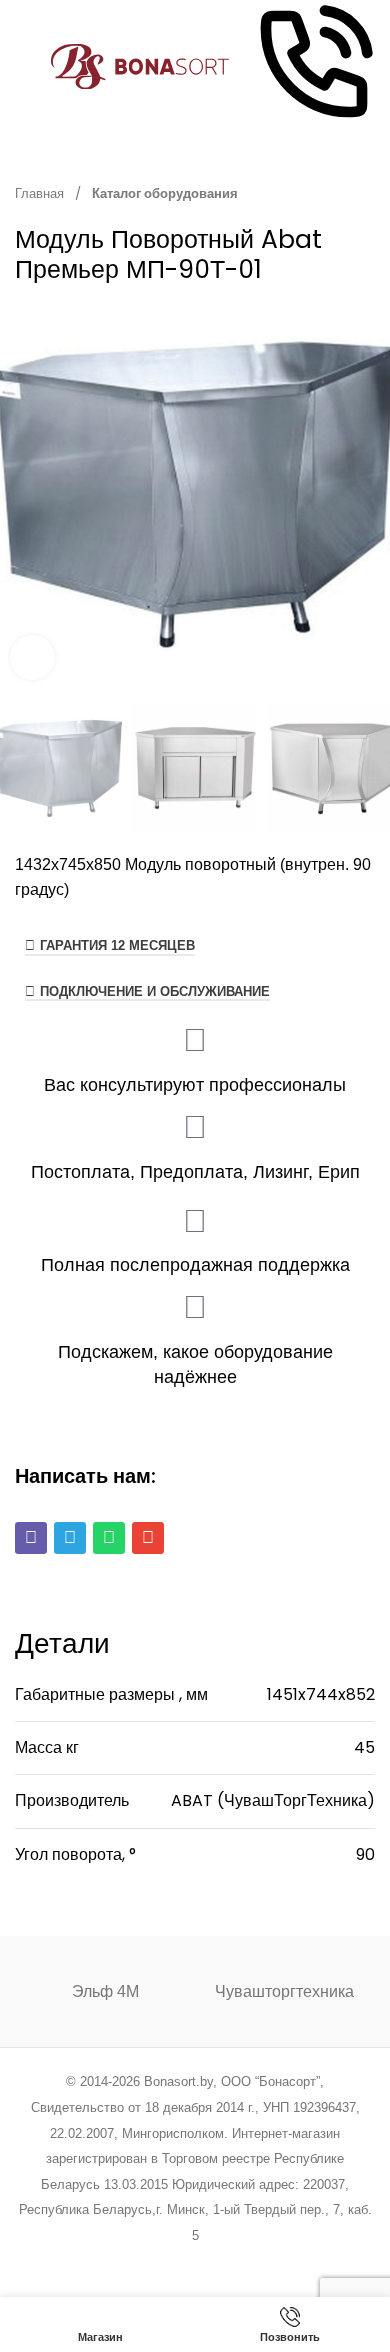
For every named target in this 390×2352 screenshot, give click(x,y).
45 (364, 1747)
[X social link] (118, 2262)
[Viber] (31, 1538)
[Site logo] (140, 65)
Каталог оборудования (165, 193)
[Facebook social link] (93, 2262)
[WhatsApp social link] (220, 2262)
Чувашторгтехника (284, 1991)
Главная (41, 193)
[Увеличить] (32, 657)
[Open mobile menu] (23, 67)
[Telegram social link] (270, 2262)
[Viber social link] (296, 2262)
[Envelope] (148, 1538)
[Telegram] (70, 1538)
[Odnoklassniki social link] (194, 2262)
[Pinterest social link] (169, 2262)
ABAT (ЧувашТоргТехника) (273, 1800)
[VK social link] (245, 2262)
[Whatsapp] (109, 1538)
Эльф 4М (105, 1991)
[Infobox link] (314, 66)
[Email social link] (144, 2262)
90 (365, 1854)
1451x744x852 (321, 1694)
